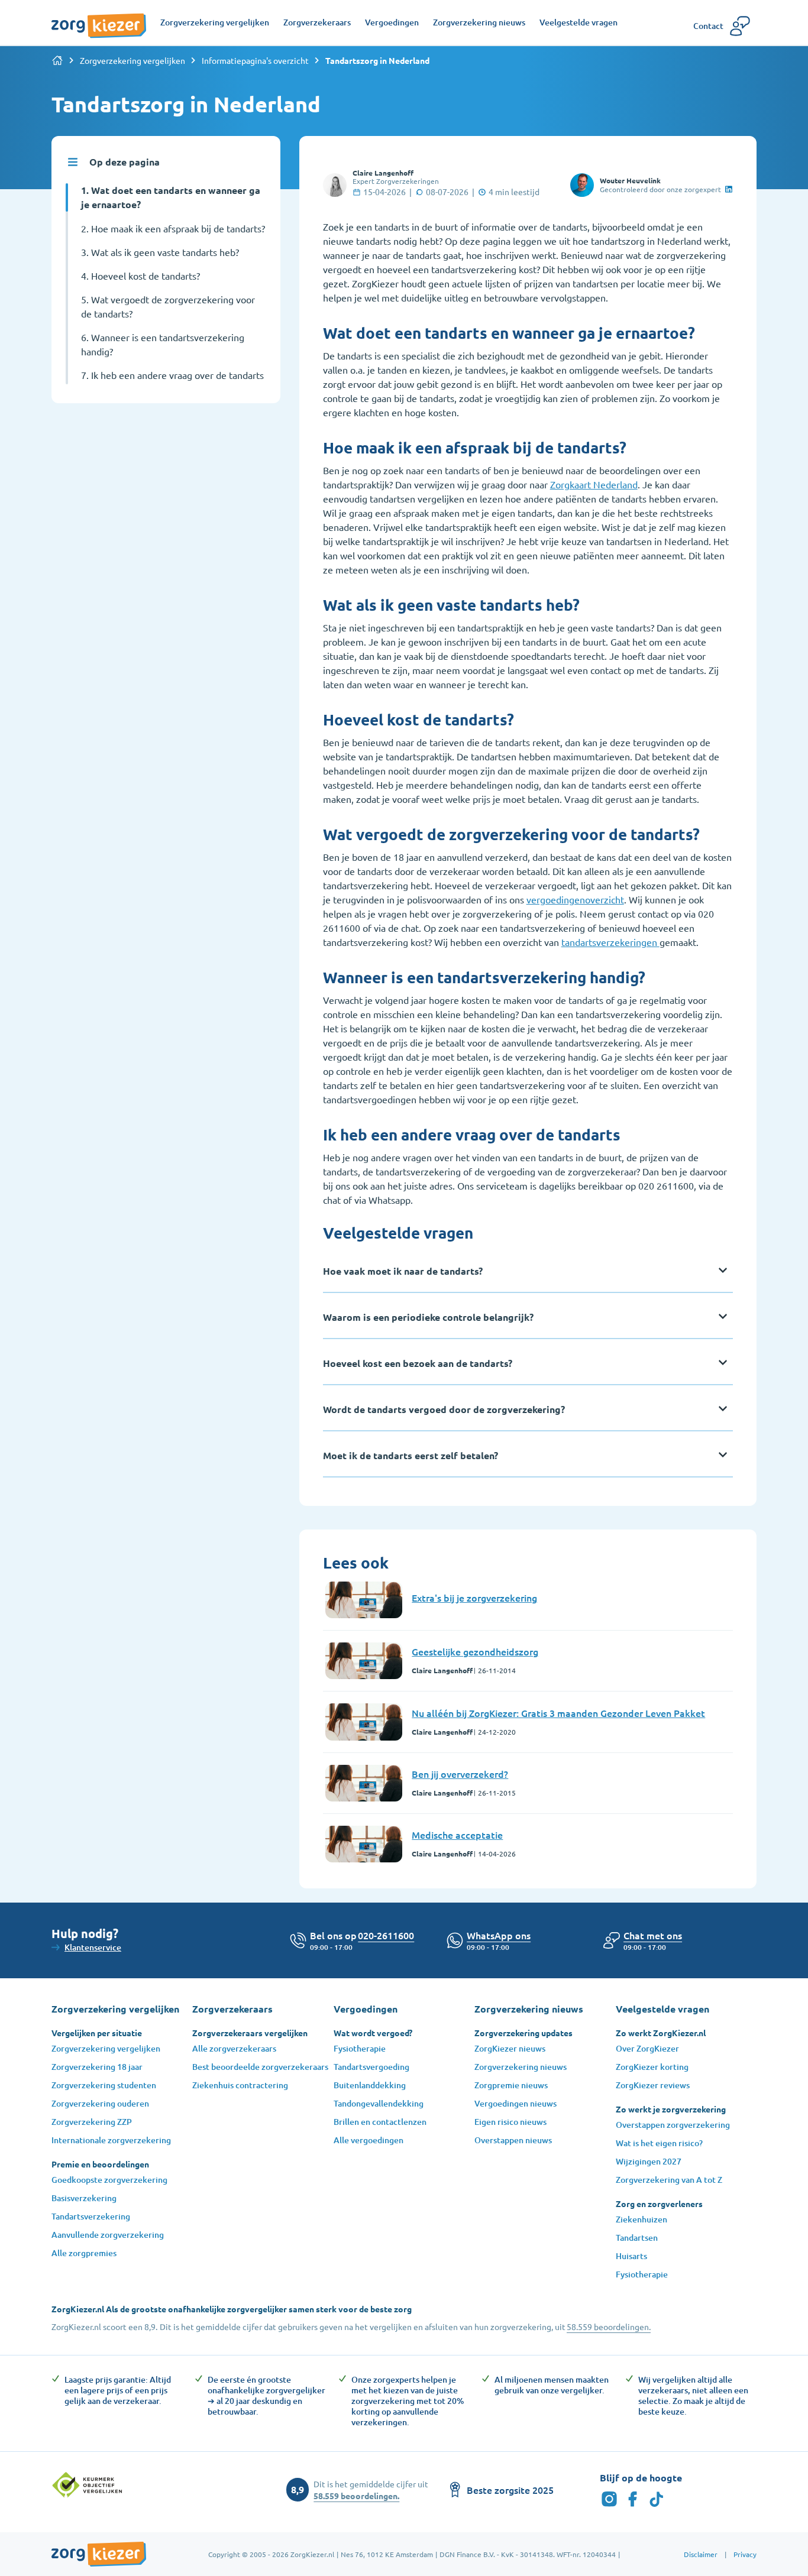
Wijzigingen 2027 (649, 2161)
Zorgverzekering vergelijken (132, 60)
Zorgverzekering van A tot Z (669, 2180)
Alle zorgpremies (84, 2253)
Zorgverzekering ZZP (92, 2122)
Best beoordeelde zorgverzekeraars (260, 2067)
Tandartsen (637, 2238)
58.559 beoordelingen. (609, 2326)
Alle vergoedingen (369, 2140)
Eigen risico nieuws (510, 2122)
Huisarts (631, 2256)
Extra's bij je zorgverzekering (474, 1598)
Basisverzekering (84, 2198)
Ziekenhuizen (641, 2219)
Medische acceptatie (457, 1835)
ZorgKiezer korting (652, 2067)
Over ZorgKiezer (647, 2048)
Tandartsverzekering (91, 2216)
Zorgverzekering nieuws (521, 2067)
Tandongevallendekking (379, 2103)
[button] (653, 1935)
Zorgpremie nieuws (511, 2085)
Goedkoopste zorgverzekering (109, 2180)
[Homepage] (99, 20)
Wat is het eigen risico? (659, 2143)
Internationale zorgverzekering (111, 2140)
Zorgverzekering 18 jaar (97, 2067)
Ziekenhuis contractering (240, 2085)
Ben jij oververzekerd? (460, 1774)
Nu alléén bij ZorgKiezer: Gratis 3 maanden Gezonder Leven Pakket (558, 1713)
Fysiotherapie (360, 2048)
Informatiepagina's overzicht (255, 60)
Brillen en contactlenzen (380, 2122)
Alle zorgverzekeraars (234, 2048)
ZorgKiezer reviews (653, 2085)
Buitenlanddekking (370, 2085)
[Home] (57, 60)
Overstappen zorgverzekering (673, 2125)
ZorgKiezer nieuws (510, 2048)
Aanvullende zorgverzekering (108, 2235)
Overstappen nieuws (513, 2140)
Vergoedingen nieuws (515, 2103)
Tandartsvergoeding (371, 2067)
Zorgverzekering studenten (104, 2085)
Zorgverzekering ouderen (100, 2103)
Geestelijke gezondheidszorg (475, 1651)
